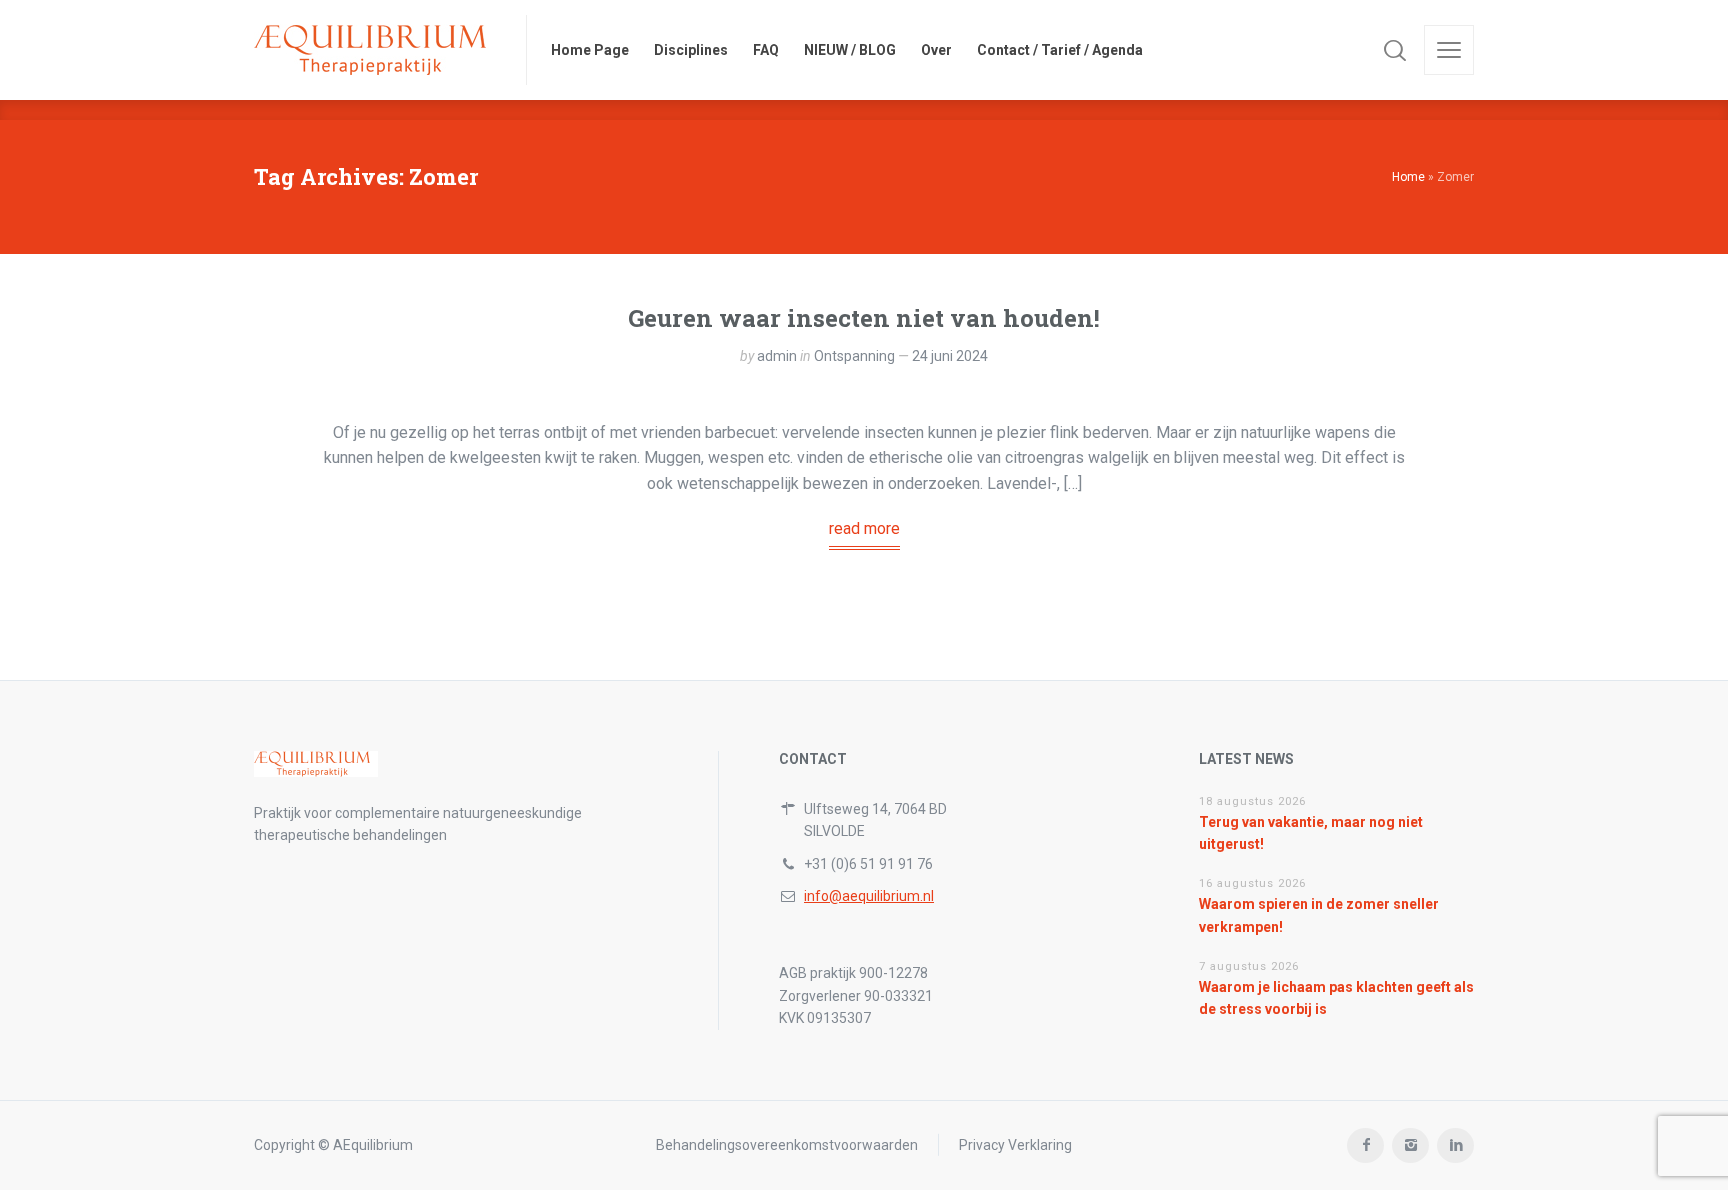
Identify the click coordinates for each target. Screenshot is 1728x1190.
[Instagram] (1410, 1145)
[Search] (1395, 50)
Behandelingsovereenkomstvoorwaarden (787, 1145)
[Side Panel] (1449, 50)
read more (864, 528)
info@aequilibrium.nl (869, 896)
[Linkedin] (1455, 1145)
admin (777, 356)
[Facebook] (1365, 1145)
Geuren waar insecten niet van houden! (864, 318)
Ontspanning (854, 356)
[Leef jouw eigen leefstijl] (378, 50)
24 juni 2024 (950, 356)
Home (1408, 177)
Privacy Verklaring (1015, 1145)
